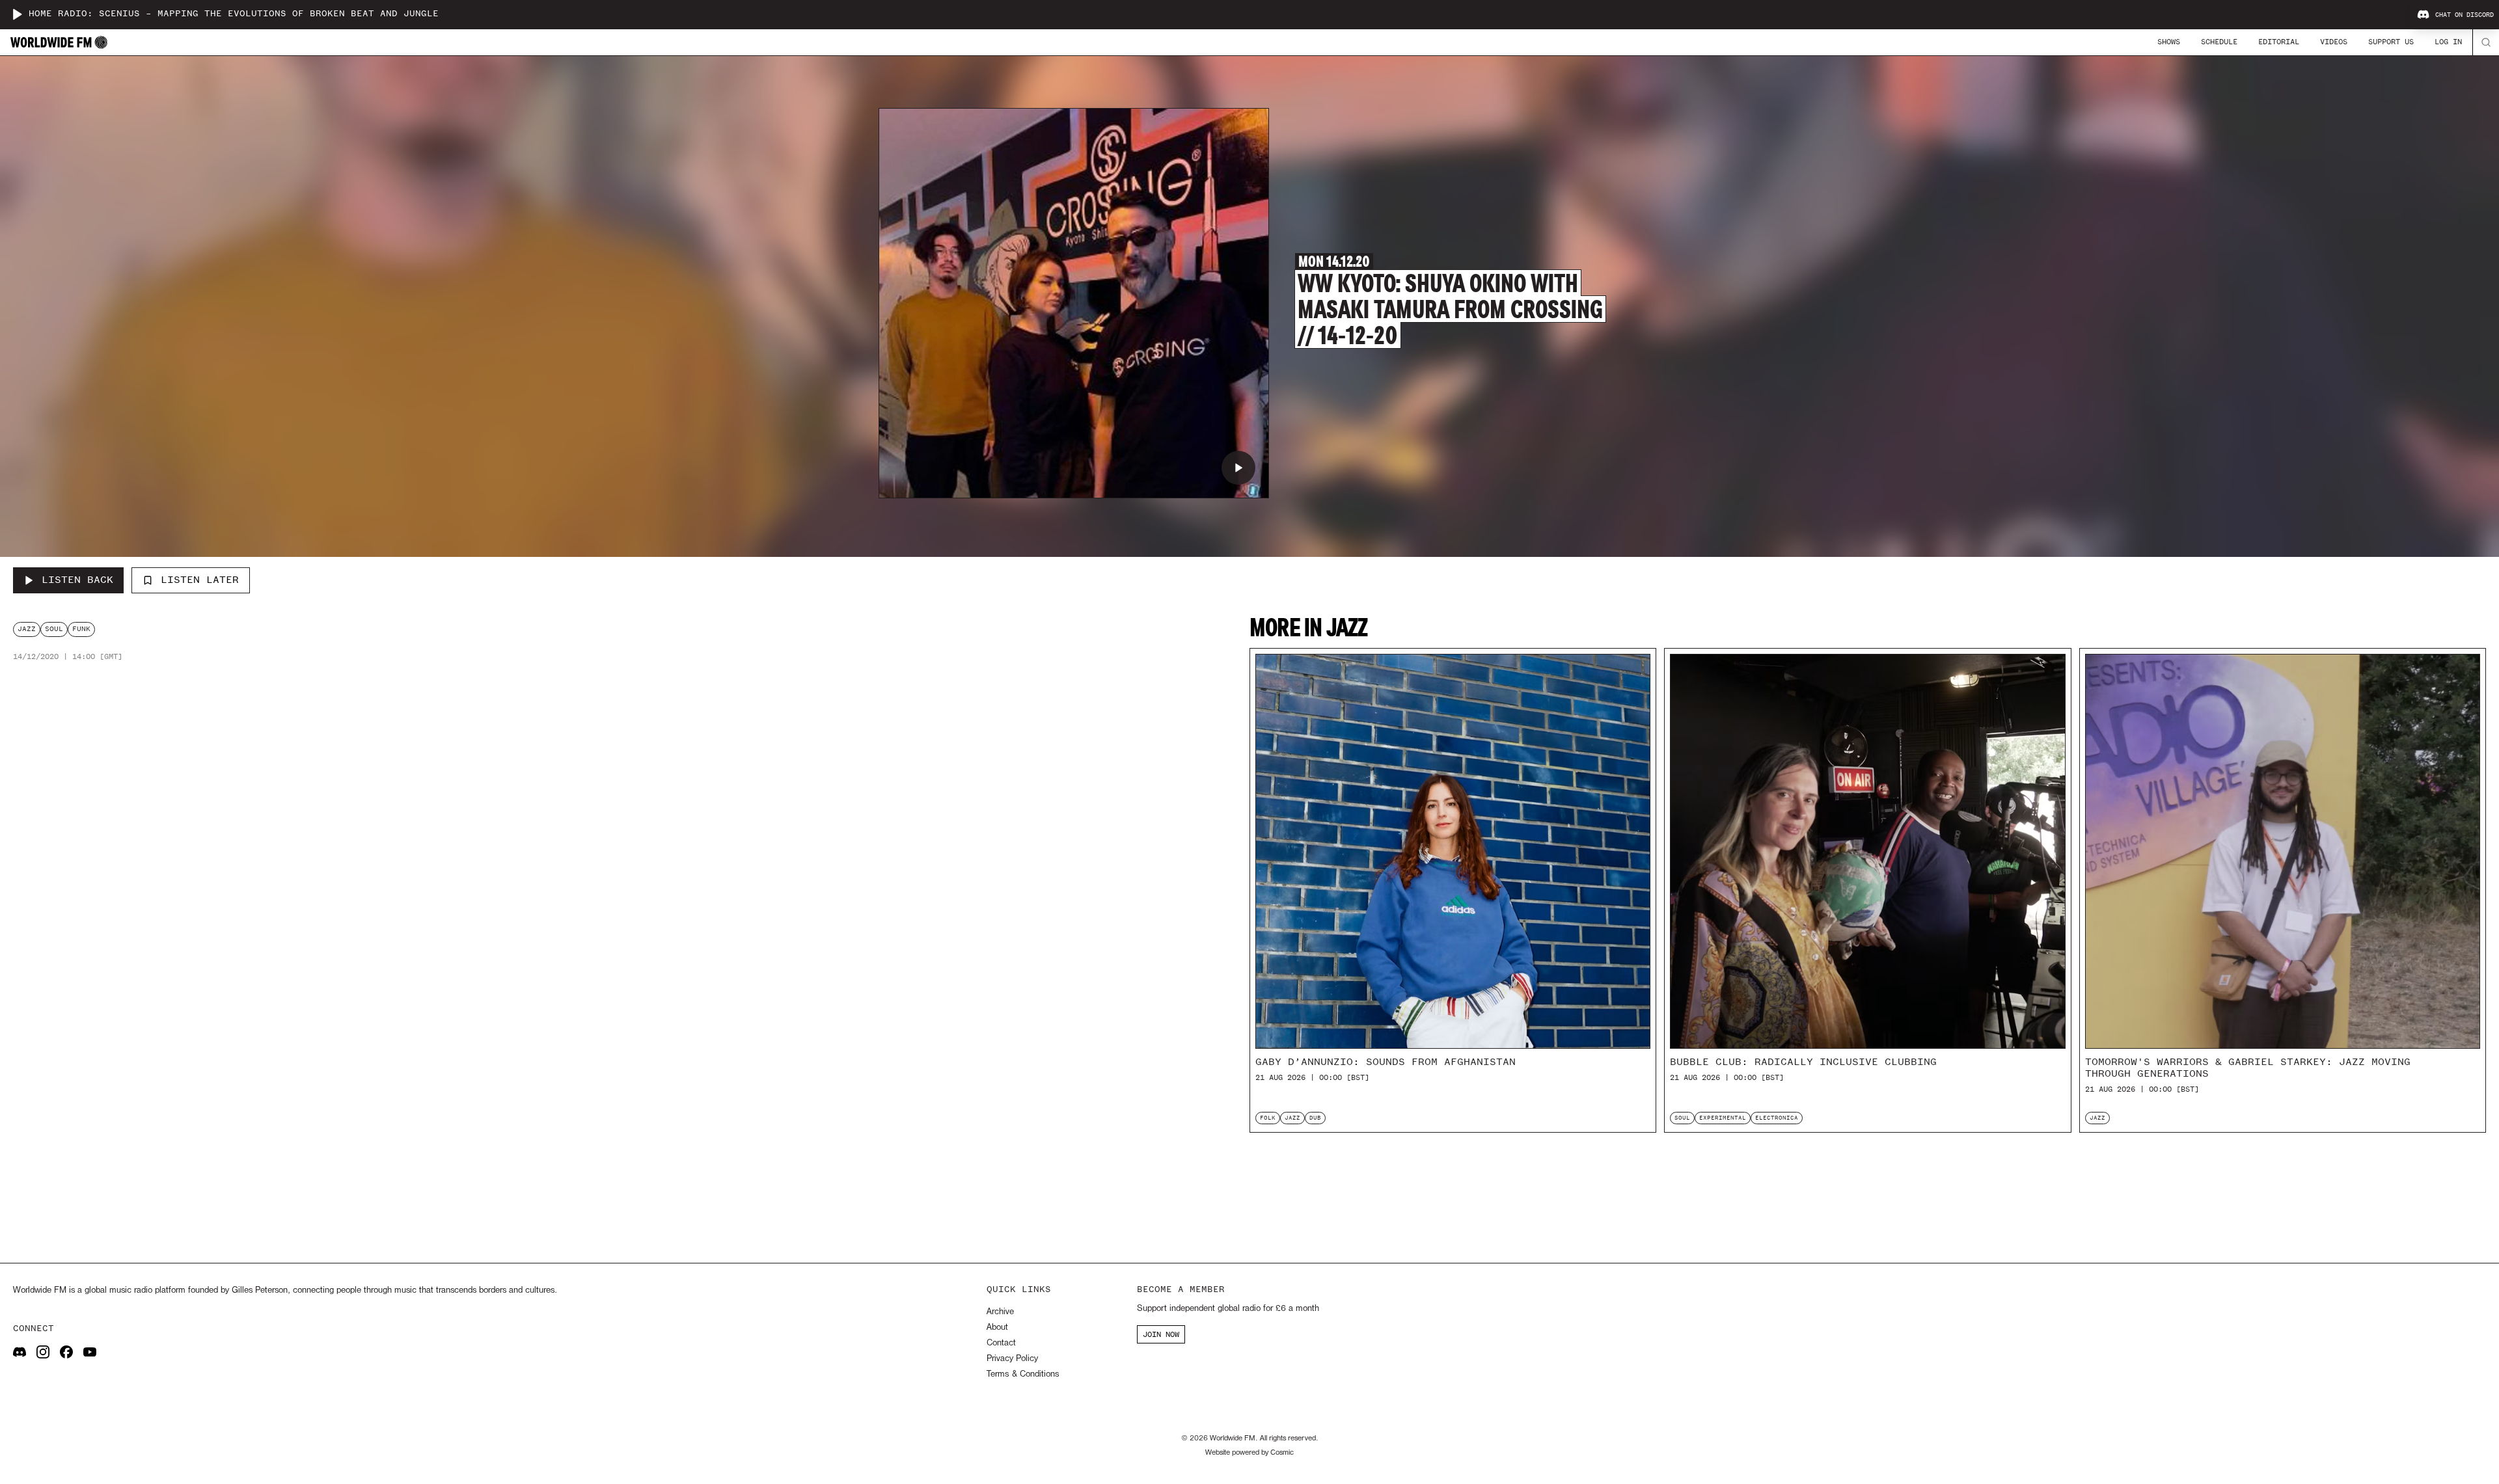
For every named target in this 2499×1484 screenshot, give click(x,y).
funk (81, 629)
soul (54, 629)
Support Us (2391, 42)
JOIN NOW (1161, 1334)
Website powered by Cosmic (1249, 1453)
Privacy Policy (1012, 1359)
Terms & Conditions (1023, 1374)
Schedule (2219, 42)
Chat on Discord (2465, 15)
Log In (2448, 42)
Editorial (2279, 42)
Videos (2334, 42)
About (997, 1328)
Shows (2169, 42)
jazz (27, 629)
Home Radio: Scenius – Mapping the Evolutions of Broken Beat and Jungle (234, 14)
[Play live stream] (17, 14)
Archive (1000, 1312)
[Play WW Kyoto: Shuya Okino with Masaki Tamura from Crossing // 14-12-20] (1238, 468)
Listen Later (200, 580)
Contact (1001, 1343)
